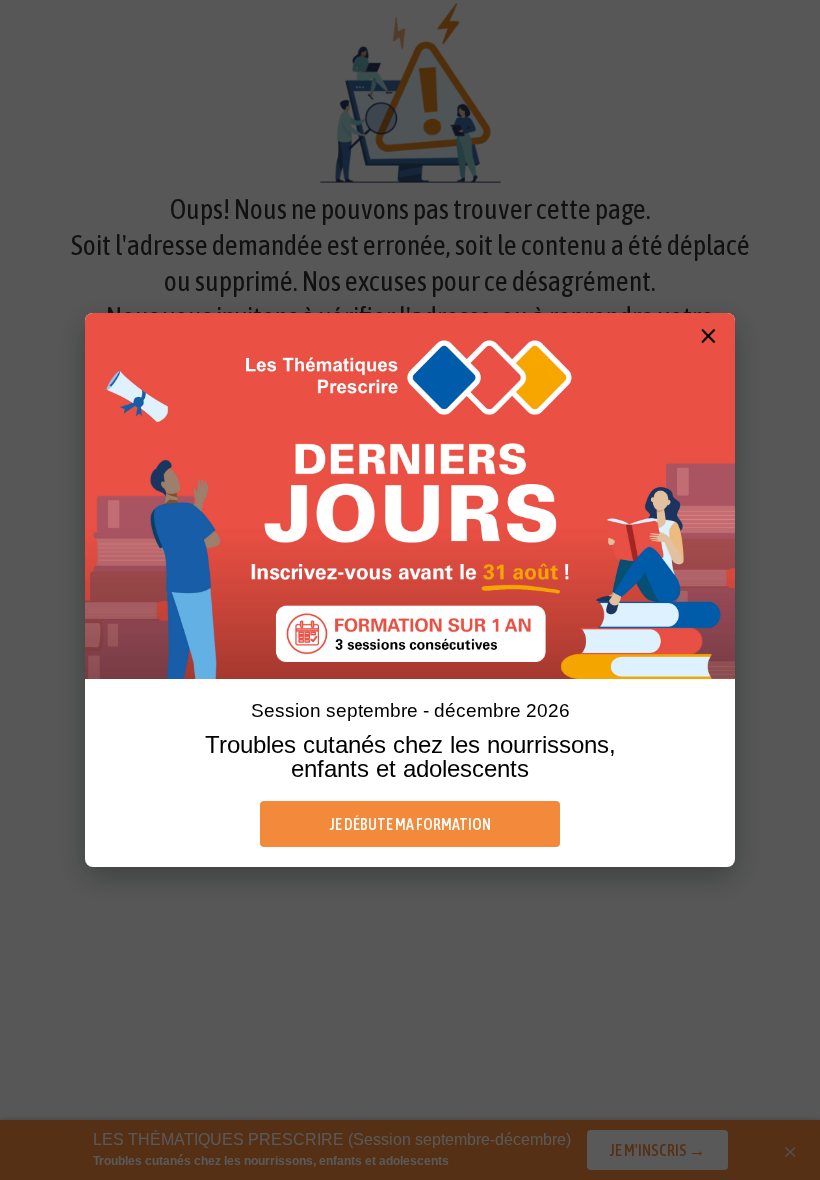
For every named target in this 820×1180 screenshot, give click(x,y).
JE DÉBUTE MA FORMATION (410, 824)
